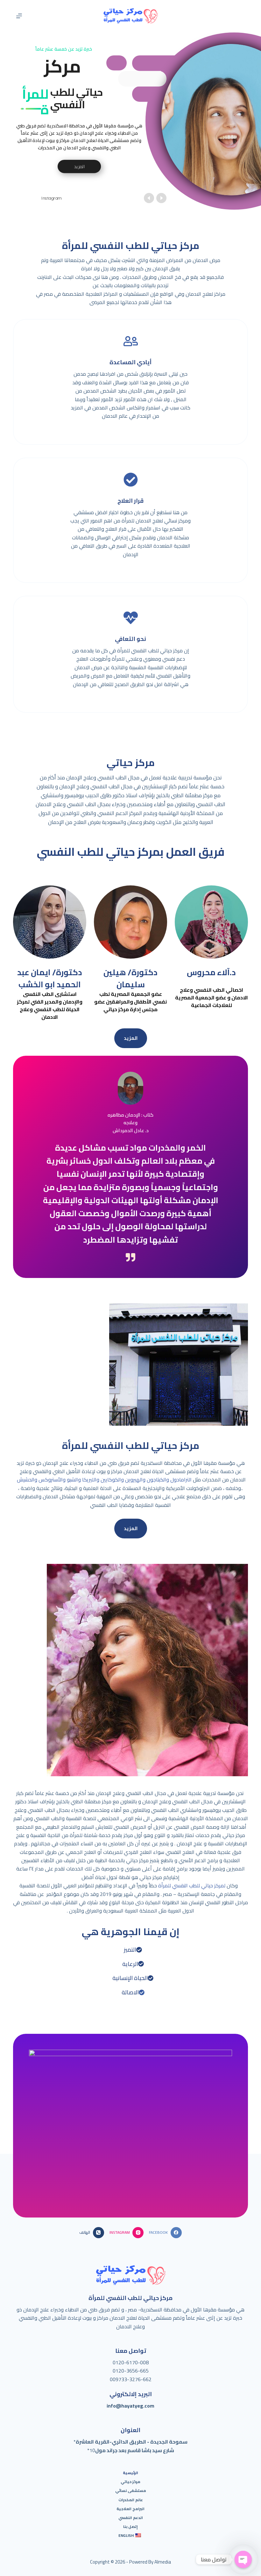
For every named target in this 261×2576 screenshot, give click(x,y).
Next (221, 2108)
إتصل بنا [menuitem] (130, 2527)
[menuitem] (131, 2536)
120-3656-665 (132, 2371)
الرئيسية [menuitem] (130, 2473)
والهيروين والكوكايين (123, 1480)
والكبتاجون (157, 1480)
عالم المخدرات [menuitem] (131, 2500)
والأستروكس (51, 1480)
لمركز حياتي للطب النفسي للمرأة (192, 1885)
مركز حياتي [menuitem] (130, 2482)
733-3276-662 (135, 2379)
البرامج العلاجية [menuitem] (130, 2509)
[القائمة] (19, 16)
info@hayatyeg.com (130, 2406)
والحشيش (27, 1480)
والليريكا (90, 1480)
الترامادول (180, 1480)
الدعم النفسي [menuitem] (131, 2518)
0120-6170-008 (131, 2362)
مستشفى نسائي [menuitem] (131, 2491)
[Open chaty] (243, 2559)
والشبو (73, 1480)
